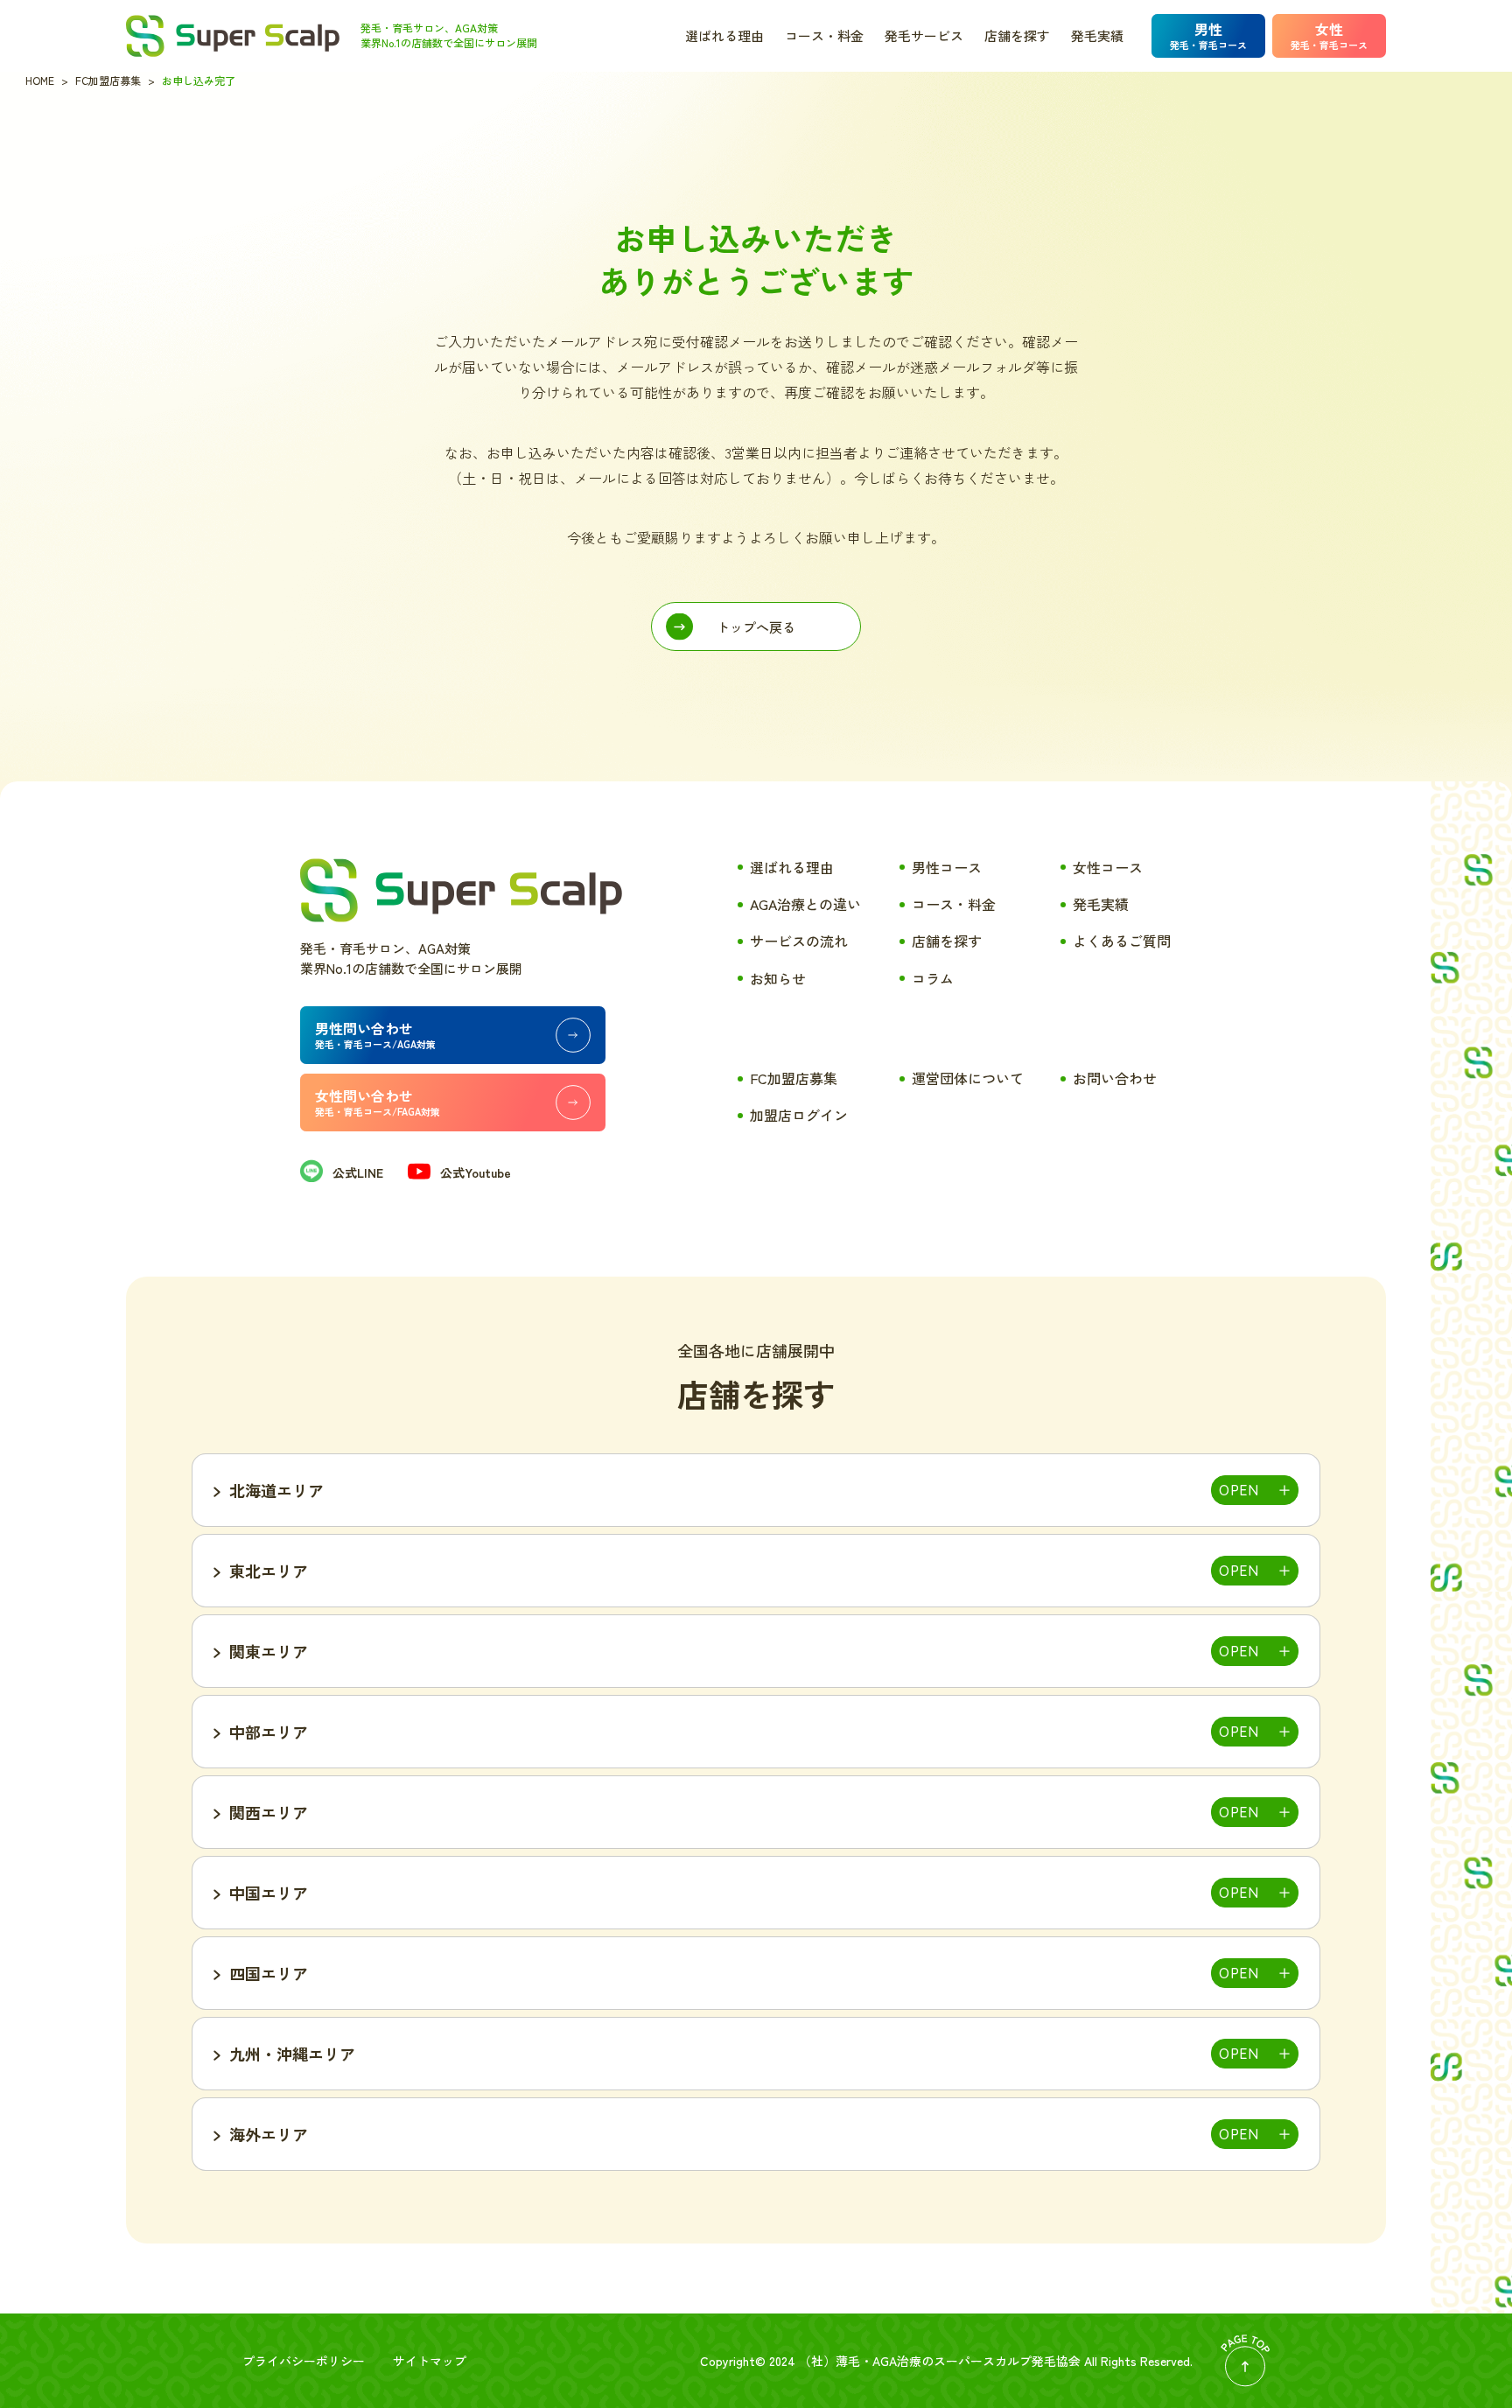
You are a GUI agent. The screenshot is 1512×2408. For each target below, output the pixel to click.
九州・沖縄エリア (292, 2054)
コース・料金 (824, 35)
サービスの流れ (799, 941)
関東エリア (269, 1651)
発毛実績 (1097, 35)
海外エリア (269, 2134)
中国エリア (269, 1893)
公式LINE (358, 1172)
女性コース (1108, 867)
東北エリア (269, 1571)
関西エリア (269, 1812)
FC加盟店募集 (794, 1078)
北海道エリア (276, 1490)
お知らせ (778, 978)
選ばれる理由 (724, 35)
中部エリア (269, 1732)
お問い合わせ (1115, 1078)
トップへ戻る (756, 627)
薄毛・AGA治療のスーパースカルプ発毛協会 (958, 2361)
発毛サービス (924, 35)
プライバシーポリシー (304, 2361)
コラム (933, 978)
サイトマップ (430, 2361)
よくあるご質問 (1122, 941)
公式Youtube (476, 1172)
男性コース (947, 867)
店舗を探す (1017, 35)
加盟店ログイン (799, 1115)
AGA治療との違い (805, 904)
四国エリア (269, 1973)
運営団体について (968, 1078)
